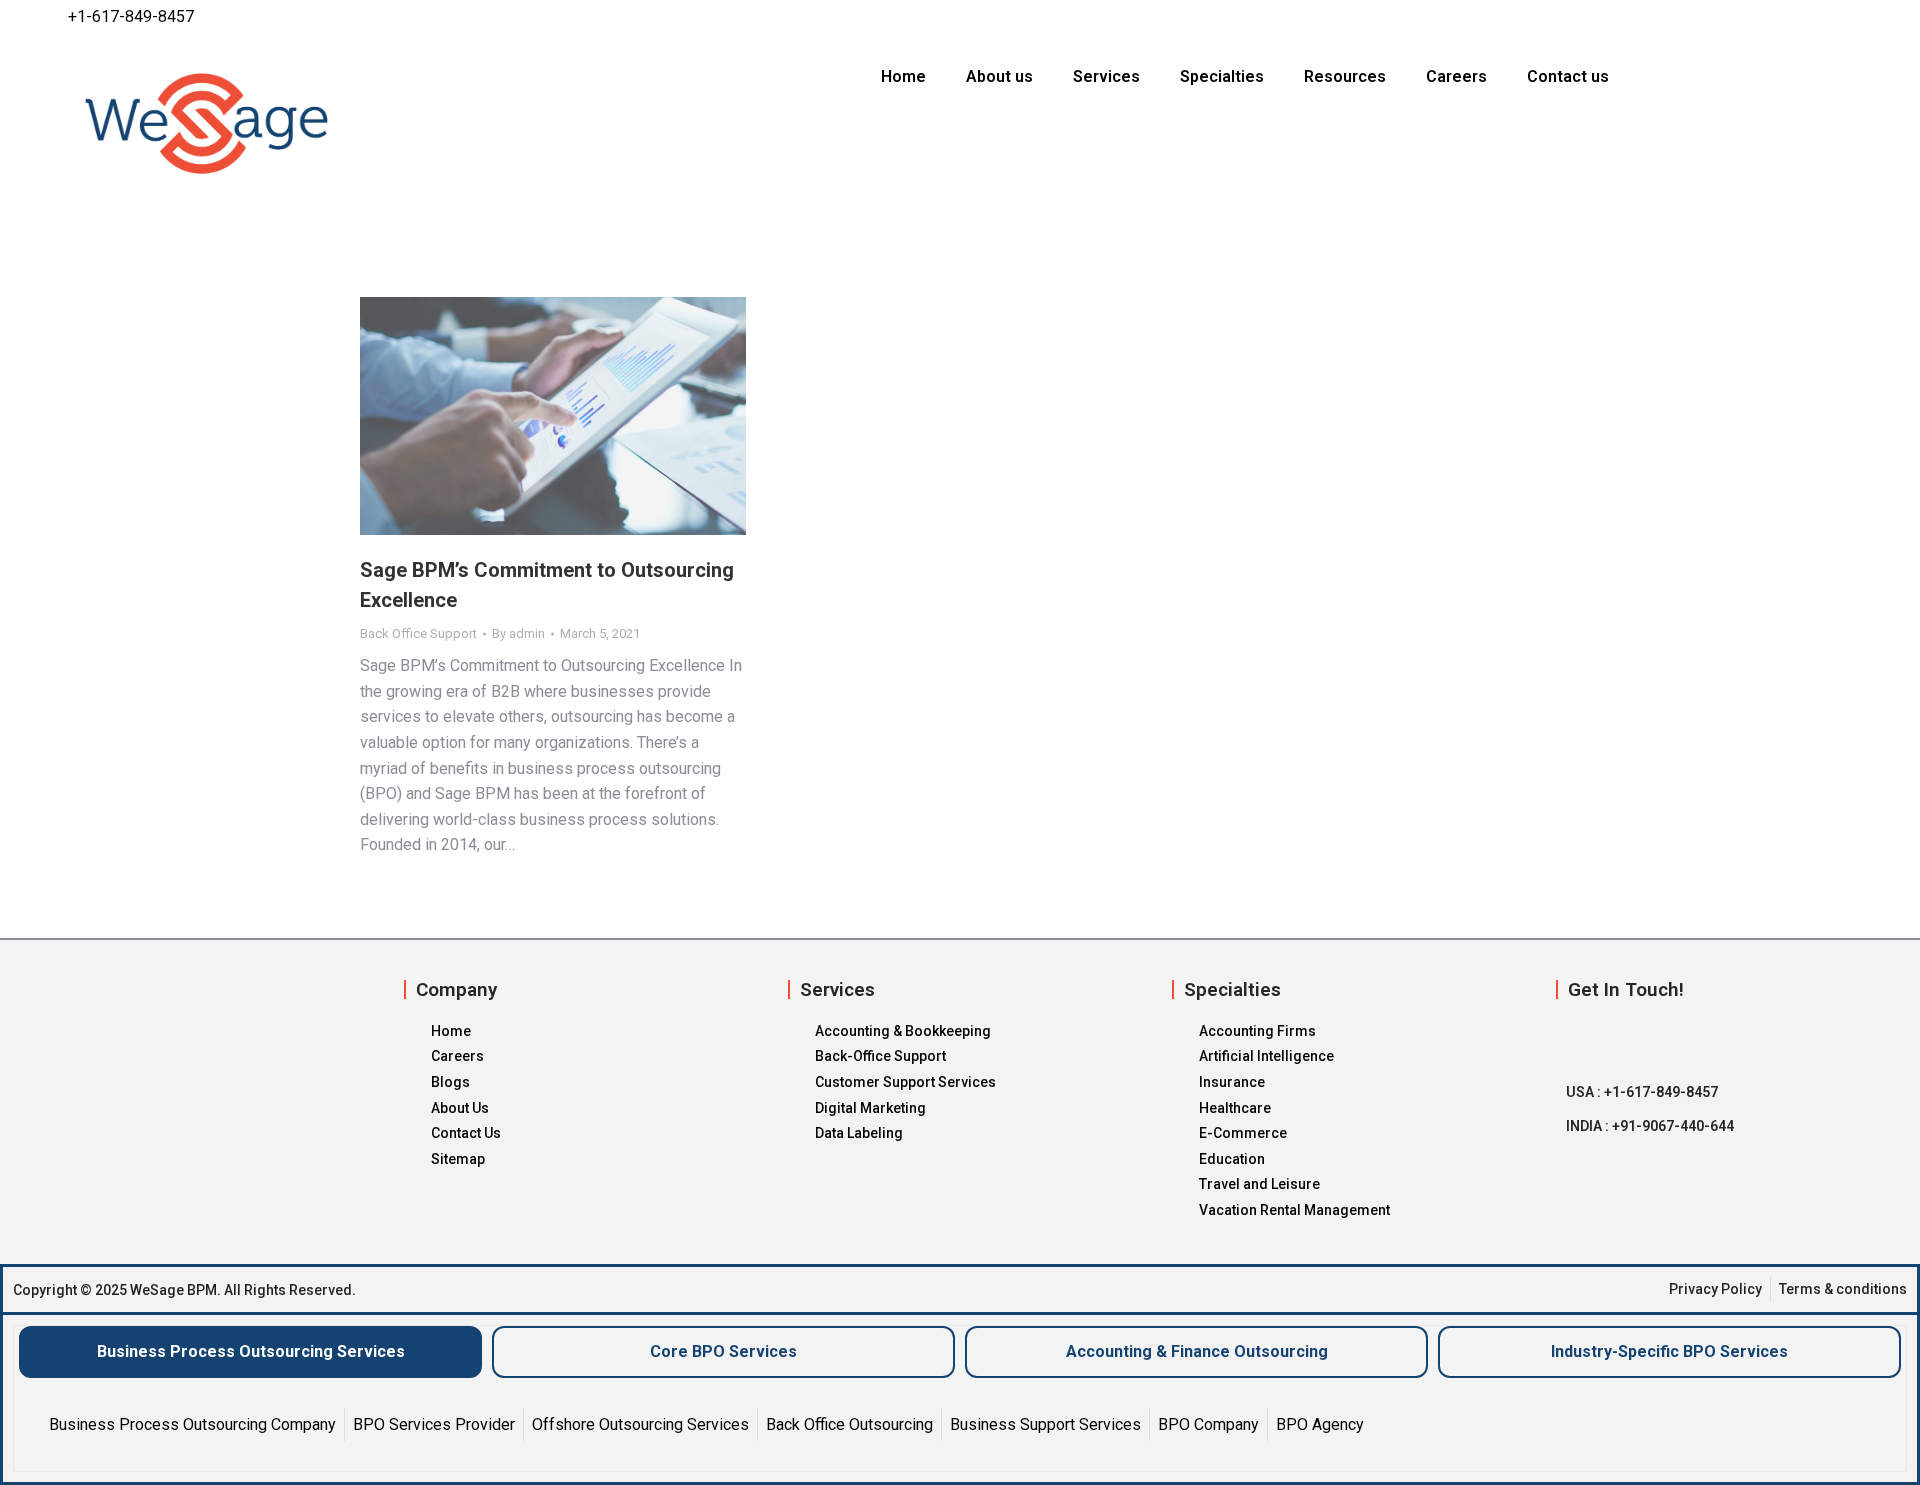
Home (903, 76)
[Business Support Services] (1045, 1424)
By (518, 633)
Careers (1456, 76)
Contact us (1568, 76)
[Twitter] (1767, 17)
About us (999, 76)
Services (1106, 76)
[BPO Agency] (1320, 1424)
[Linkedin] (1845, 17)
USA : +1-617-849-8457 (1642, 1092)
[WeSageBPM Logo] (308, 123)
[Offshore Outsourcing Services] (640, 1424)
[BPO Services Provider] (434, 1424)
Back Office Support (418, 633)
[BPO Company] (1208, 1424)
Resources (1345, 76)
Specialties (1222, 76)
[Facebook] (1728, 17)
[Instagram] (1806, 17)
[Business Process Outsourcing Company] (192, 1424)
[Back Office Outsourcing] (849, 1424)
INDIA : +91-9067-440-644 (1650, 1126)
